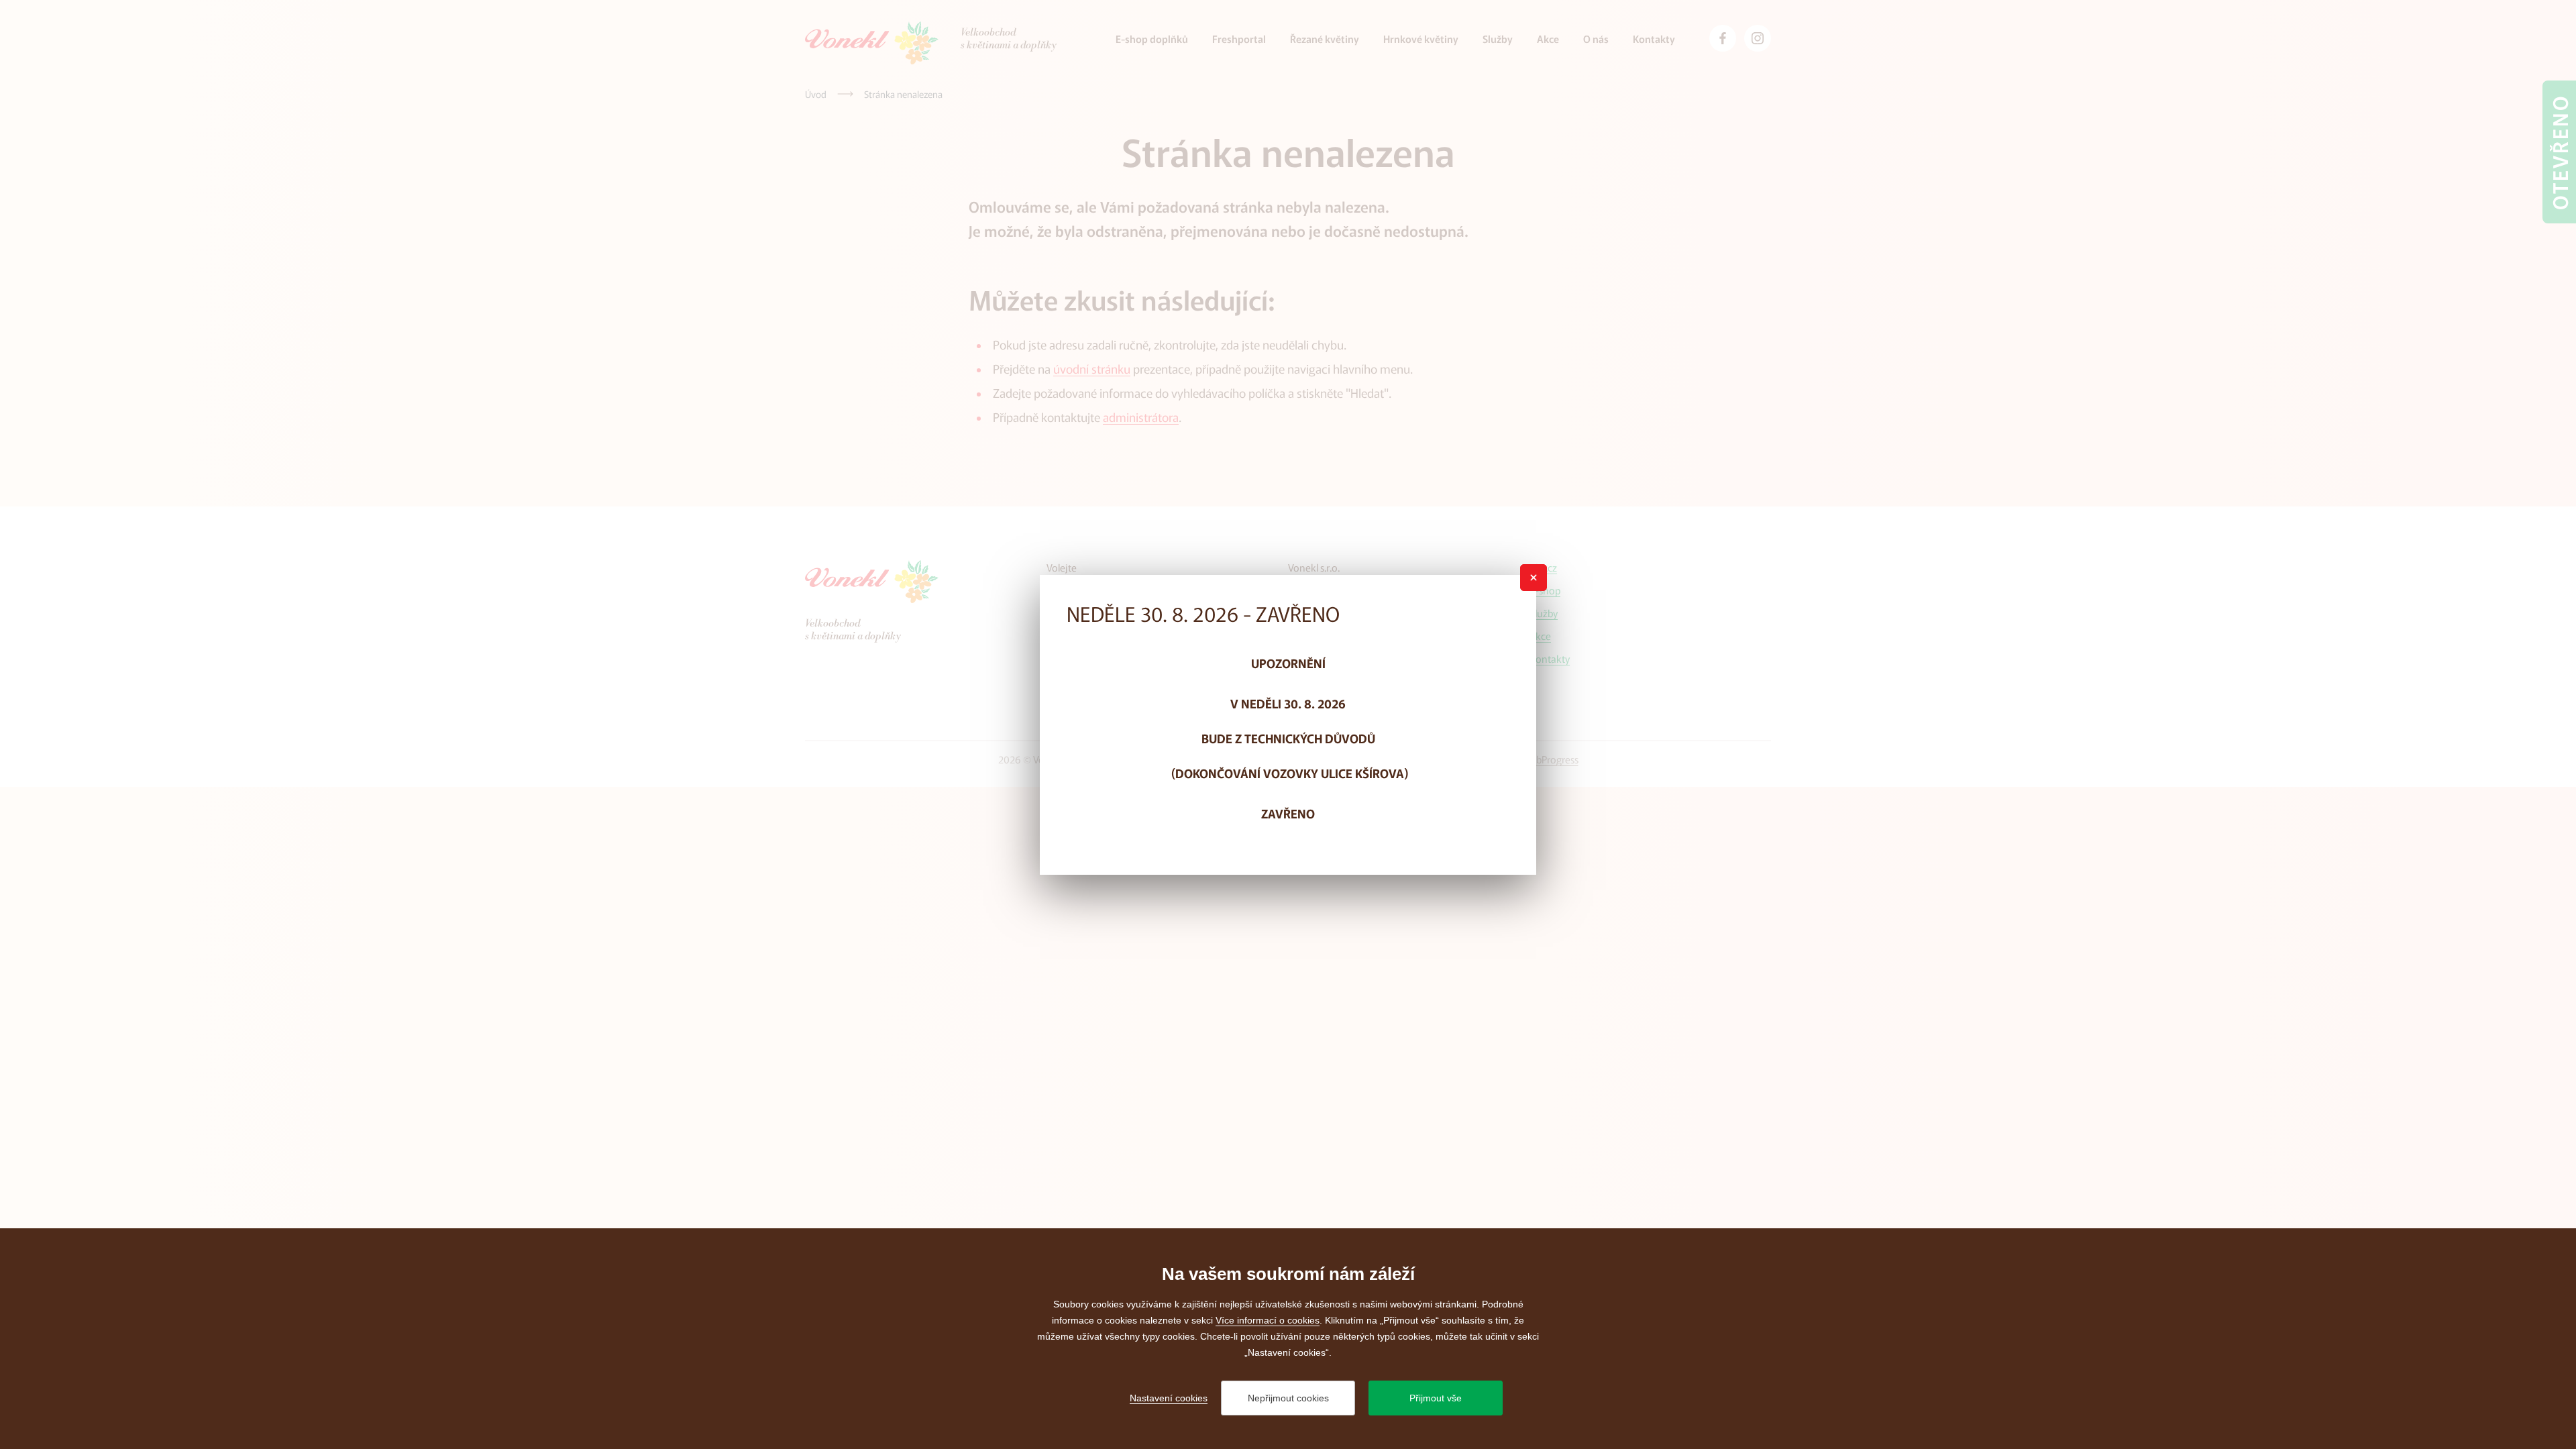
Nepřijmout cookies (1288, 1398)
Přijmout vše (1436, 1398)
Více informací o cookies (1268, 1320)
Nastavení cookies (1169, 1398)
